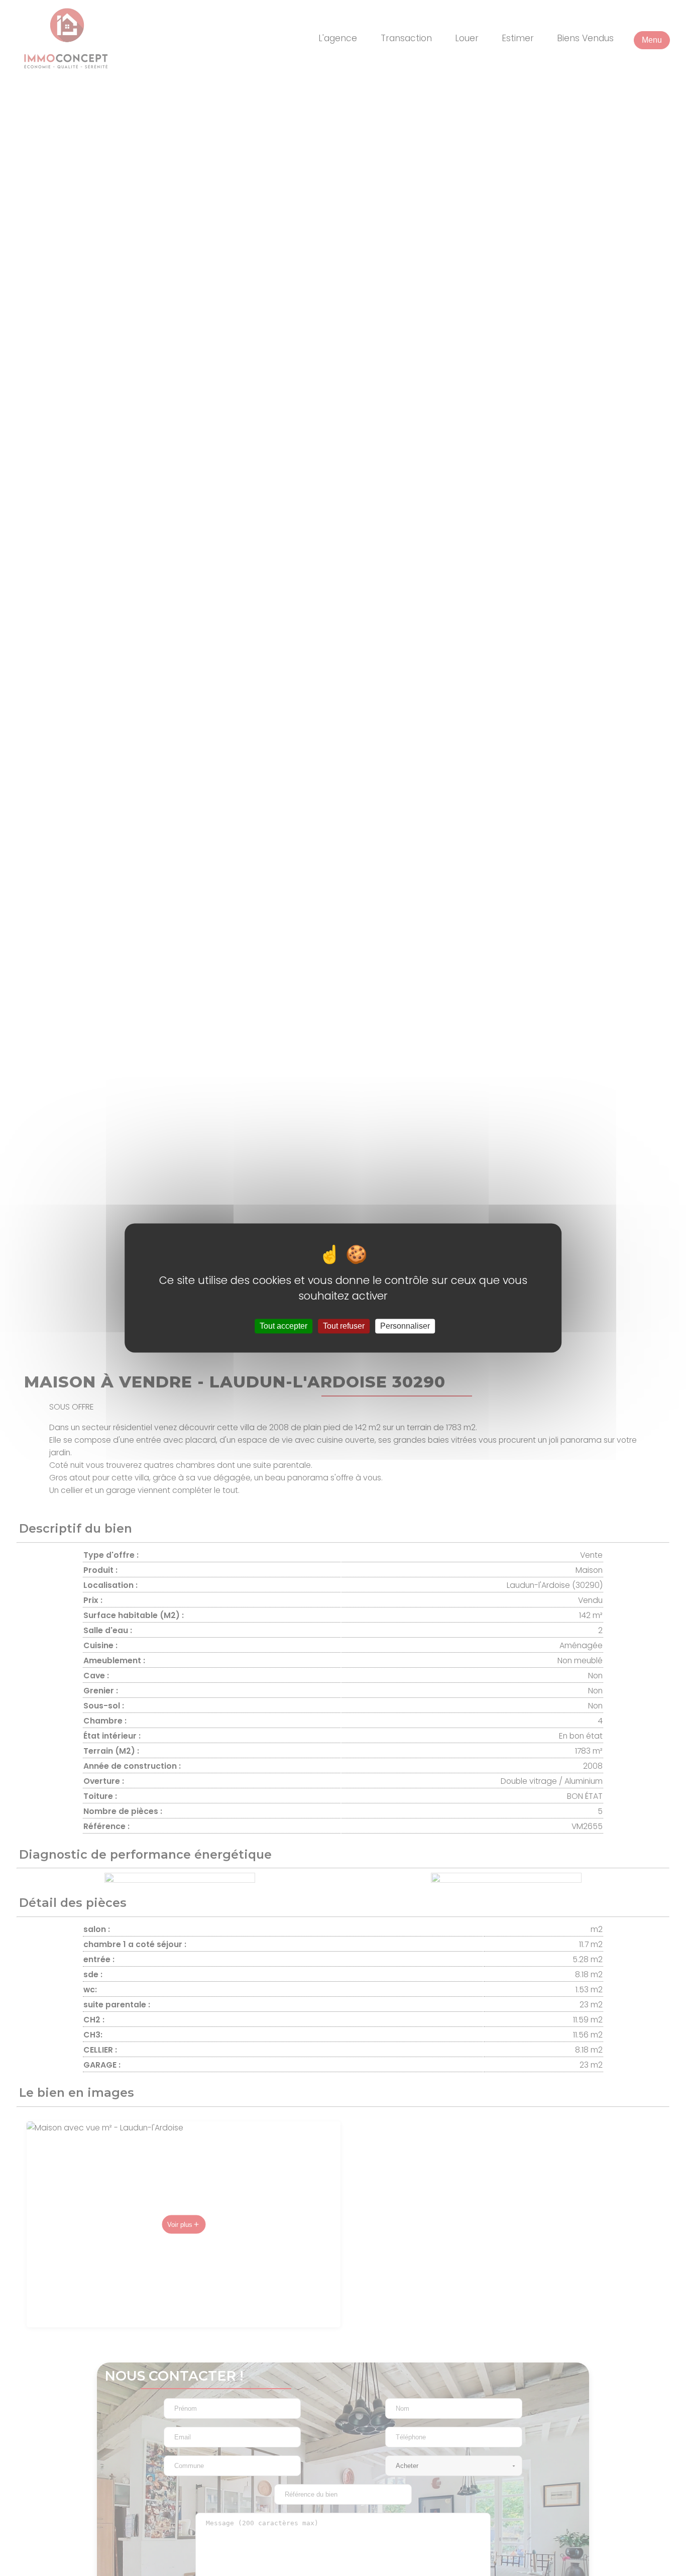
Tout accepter (283, 1326)
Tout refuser (344, 1326)
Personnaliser (405, 1326)
